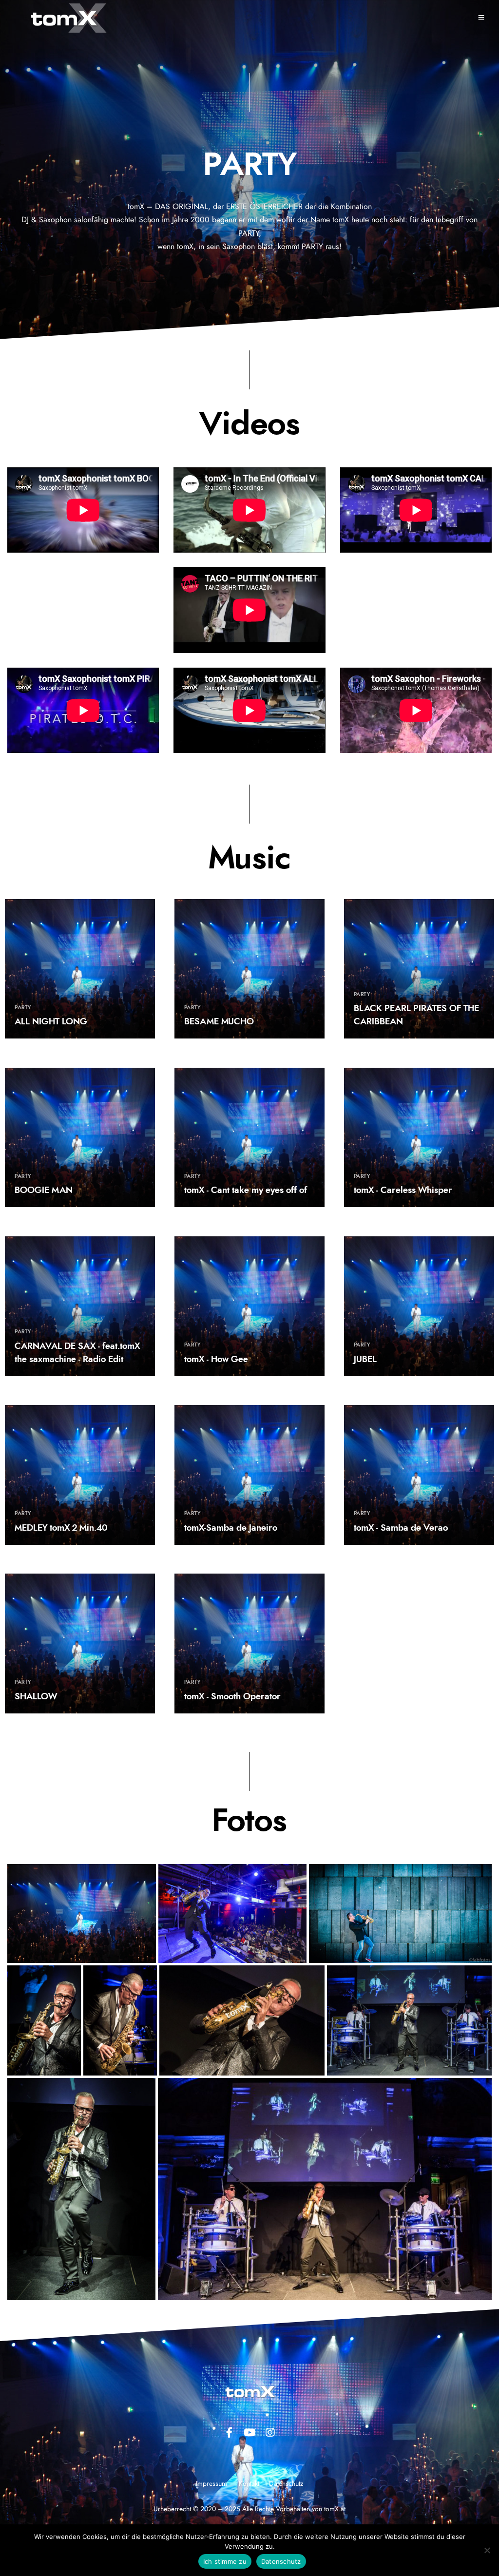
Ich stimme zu (225, 2561)
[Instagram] (270, 2432)
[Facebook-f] (229, 2432)
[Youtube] (249, 2432)
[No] (487, 2550)
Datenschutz (281, 2561)
